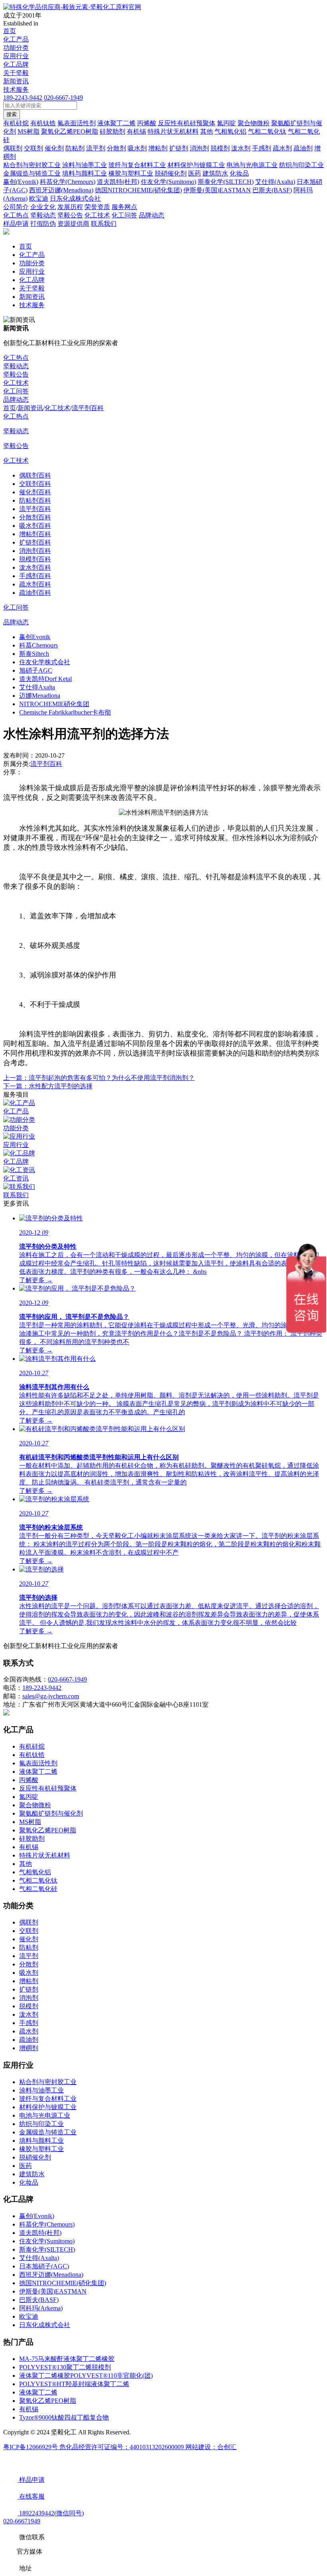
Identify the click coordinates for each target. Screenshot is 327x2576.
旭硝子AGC (36, 670)
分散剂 (29, 1964)
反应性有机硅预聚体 (48, 1788)
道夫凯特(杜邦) (40, 2233)
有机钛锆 (32, 1755)
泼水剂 (29, 2014)
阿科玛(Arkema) (41, 2308)
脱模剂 (29, 2006)
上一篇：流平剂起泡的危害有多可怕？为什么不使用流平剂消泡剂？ (99, 1078)
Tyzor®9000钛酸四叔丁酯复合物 (64, 2417)
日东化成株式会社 (45, 2325)
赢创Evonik (35, 637)
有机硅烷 (32, 1746)
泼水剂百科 (35, 568)
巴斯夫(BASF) (39, 2300)
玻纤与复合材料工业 (48, 2099)
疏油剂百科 (35, 593)
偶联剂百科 (35, 475)
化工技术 (16, 383)
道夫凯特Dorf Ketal (45, 679)
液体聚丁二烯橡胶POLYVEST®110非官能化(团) (86, 2376)
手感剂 (29, 2023)
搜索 (12, 114)
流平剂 (29, 1956)
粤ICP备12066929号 (31, 2447)
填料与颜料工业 (41, 2141)
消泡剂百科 (35, 551)
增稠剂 (29, 2048)
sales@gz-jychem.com (51, 1696)
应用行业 (16, 56)
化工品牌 (16, 64)
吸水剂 (29, 1973)
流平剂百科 (88, 408)
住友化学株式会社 (45, 662)
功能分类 (16, 48)
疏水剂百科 (35, 584)
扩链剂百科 (35, 542)
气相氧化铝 (35, 1872)
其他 (26, 1864)
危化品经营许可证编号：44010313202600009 (122, 2447)
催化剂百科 (35, 492)
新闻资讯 (16, 81)
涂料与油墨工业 (41, 2090)
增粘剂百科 (35, 534)
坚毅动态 (16, 366)
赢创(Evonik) (37, 2216)
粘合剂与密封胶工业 (48, 2082)
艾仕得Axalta (37, 687)
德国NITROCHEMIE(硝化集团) (63, 2283)
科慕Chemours (38, 645)
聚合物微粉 (35, 1805)
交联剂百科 (35, 484)
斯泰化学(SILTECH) (47, 2249)
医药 (26, 2166)
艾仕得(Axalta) (39, 2258)
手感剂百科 (35, 576)
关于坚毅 (16, 73)
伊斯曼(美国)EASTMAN (53, 2291)
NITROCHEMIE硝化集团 (54, 704)
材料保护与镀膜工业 (48, 2107)
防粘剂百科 (35, 500)
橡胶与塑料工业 (41, 2149)
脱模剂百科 (35, 559)
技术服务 (16, 90)
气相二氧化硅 (38, 1889)
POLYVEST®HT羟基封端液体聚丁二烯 (74, 2384)
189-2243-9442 (23, 98)
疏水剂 (29, 2031)
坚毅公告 (16, 374)
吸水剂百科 (35, 526)
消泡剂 (29, 1998)
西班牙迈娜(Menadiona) (51, 2275)
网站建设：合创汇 (211, 2447)
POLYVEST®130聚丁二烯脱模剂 (65, 2367)
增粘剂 (29, 1981)
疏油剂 (29, 2040)
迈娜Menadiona (40, 696)
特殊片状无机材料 (45, 1855)
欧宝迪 (29, 2316)
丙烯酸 (29, 1780)
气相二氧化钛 (38, 1880)
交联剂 (29, 1931)
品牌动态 (16, 400)
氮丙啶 (29, 1797)
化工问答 (16, 391)
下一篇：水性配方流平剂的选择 (48, 1086)
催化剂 (29, 1939)
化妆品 (29, 2182)
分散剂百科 (35, 517)
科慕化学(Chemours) (47, 2224)
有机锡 (29, 1847)
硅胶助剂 (32, 1839)
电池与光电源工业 (45, 2115)
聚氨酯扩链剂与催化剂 (51, 1813)
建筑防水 (32, 2174)
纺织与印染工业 (41, 2124)
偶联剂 (29, 1922)
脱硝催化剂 (35, 2157)
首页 (10, 31)
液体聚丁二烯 (38, 1772)
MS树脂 (30, 1822)
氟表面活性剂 (38, 1763)
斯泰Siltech (34, 654)
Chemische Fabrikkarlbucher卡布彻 (65, 712)
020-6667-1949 (63, 98)
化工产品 (16, 39)
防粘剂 (29, 1947)
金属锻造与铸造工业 (48, 2132)
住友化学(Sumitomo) (47, 2241)
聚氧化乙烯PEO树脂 (48, 1830)
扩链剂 (29, 1989)
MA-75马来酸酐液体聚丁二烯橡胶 (67, 2359)
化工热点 (16, 358)
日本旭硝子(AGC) (44, 2266)
